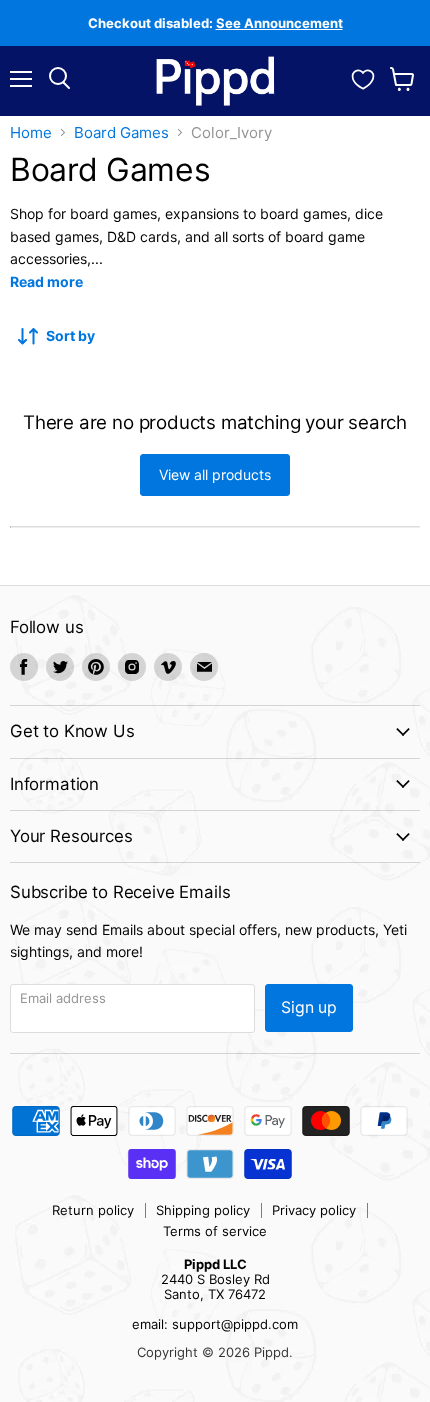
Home (31, 132)
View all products (215, 474)
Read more (46, 281)
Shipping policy (203, 1210)
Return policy (93, 1210)
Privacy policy (314, 1210)
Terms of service (215, 1231)
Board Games (121, 132)
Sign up (309, 1007)
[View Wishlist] (363, 77)
